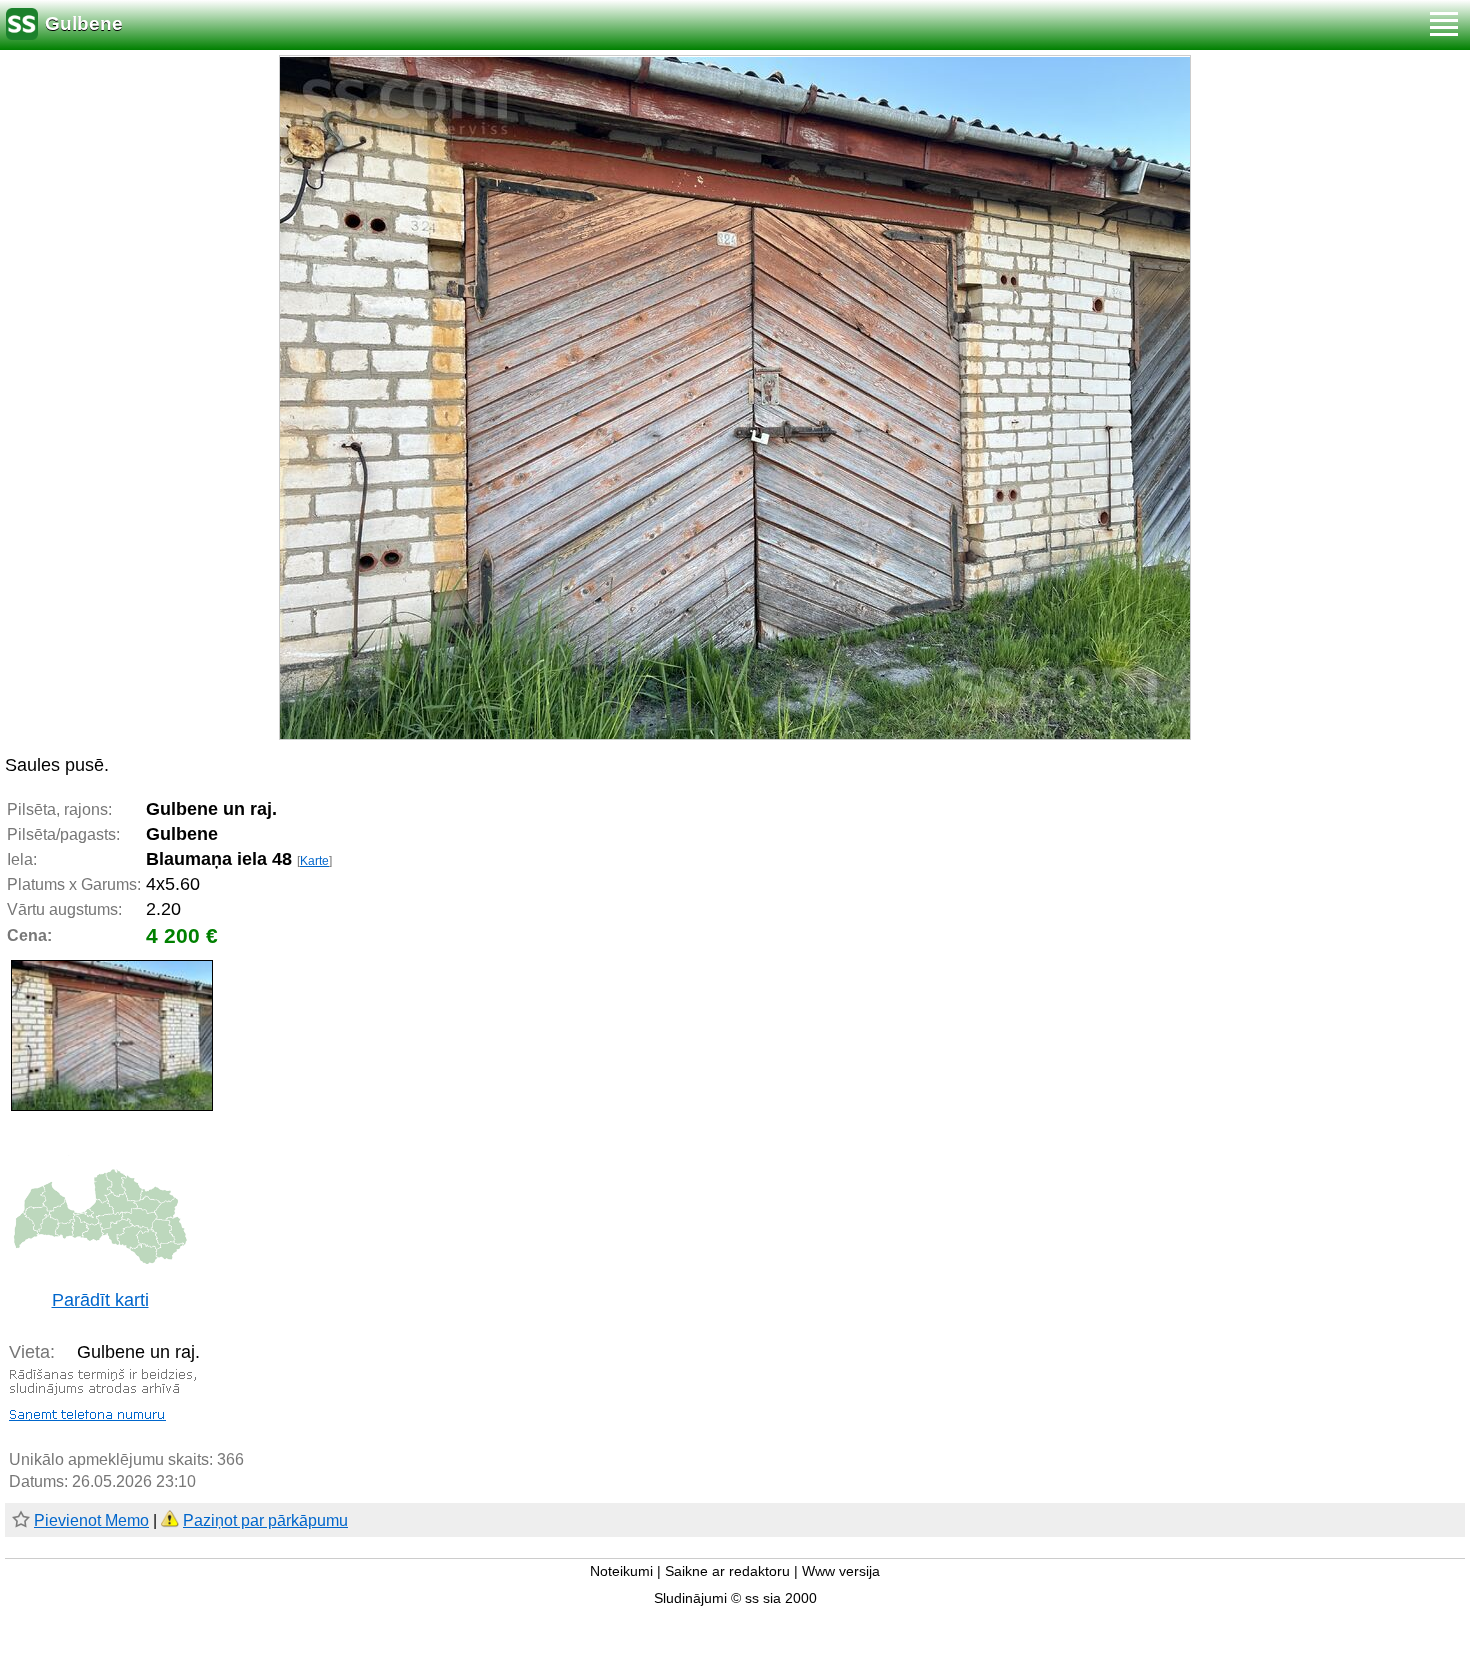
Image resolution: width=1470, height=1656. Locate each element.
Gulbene (84, 23)
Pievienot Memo (91, 1520)
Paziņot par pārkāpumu (265, 1520)
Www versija (841, 1571)
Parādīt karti (100, 1300)
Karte (314, 861)
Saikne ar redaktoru (727, 1571)
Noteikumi (621, 1571)
